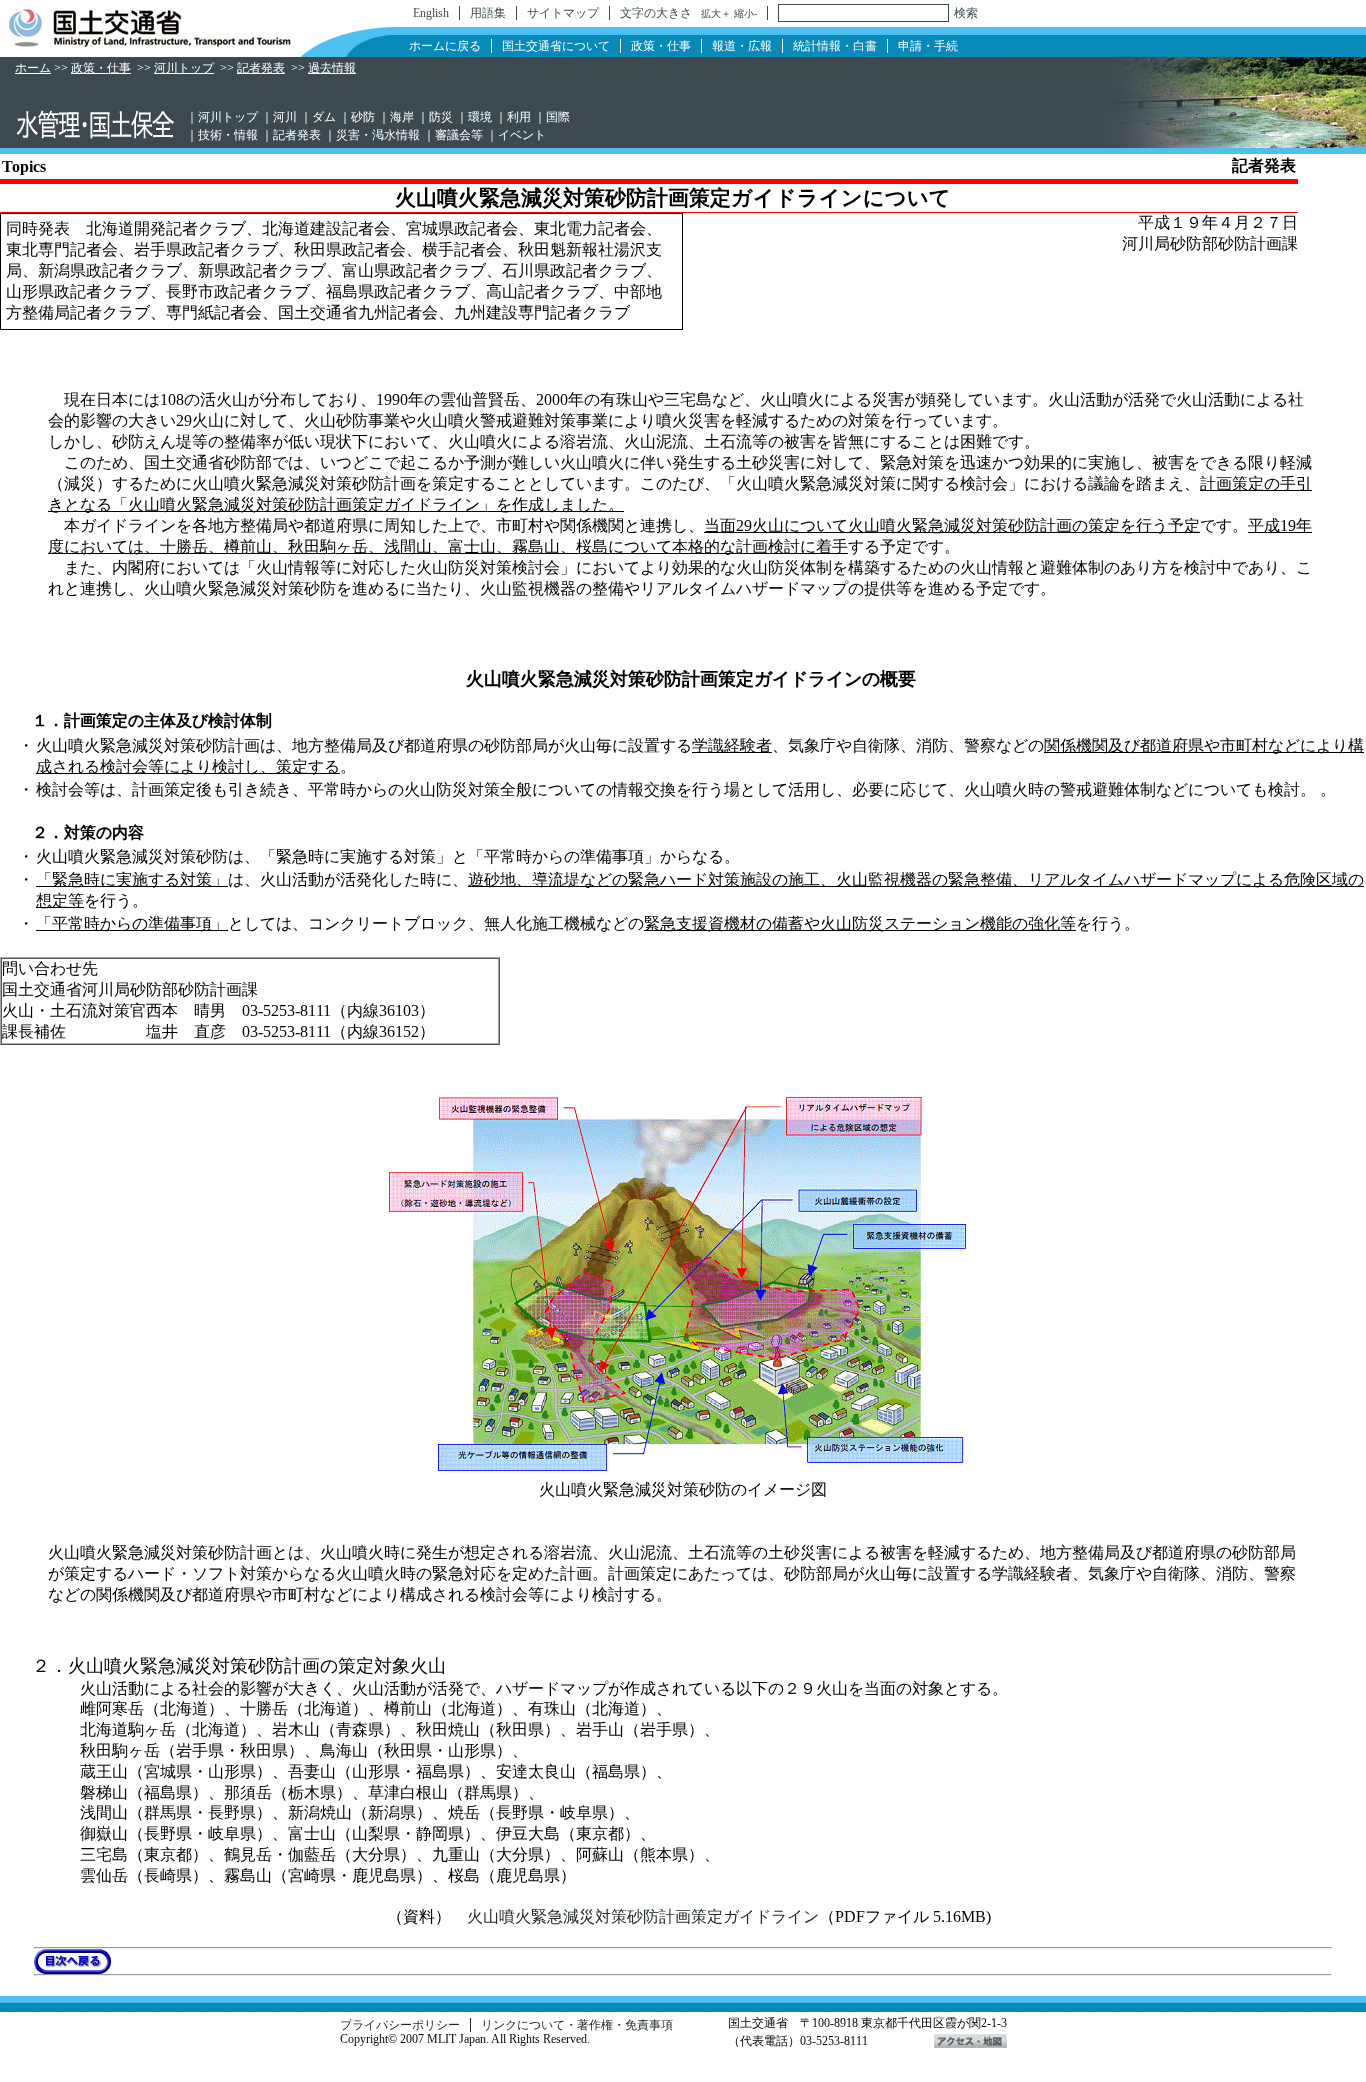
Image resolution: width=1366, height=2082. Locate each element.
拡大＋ (716, 13)
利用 (519, 117)
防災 (441, 117)
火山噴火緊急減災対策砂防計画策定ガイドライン (643, 1916)
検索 (966, 13)
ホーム (33, 68)
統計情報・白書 (835, 46)
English (431, 13)
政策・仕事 (661, 46)
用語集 (488, 13)
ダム (324, 117)
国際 (558, 117)
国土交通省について (556, 46)
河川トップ (184, 68)
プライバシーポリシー (400, 2025)
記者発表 (261, 68)
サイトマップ (563, 13)
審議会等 (459, 135)
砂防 (363, 117)
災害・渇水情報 (378, 135)
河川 (285, 117)
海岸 (402, 117)
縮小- (745, 13)
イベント (522, 135)
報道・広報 (742, 46)
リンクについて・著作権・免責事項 (577, 2025)
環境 (480, 117)
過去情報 (332, 68)
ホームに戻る (445, 46)
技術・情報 (228, 135)
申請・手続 (928, 46)
